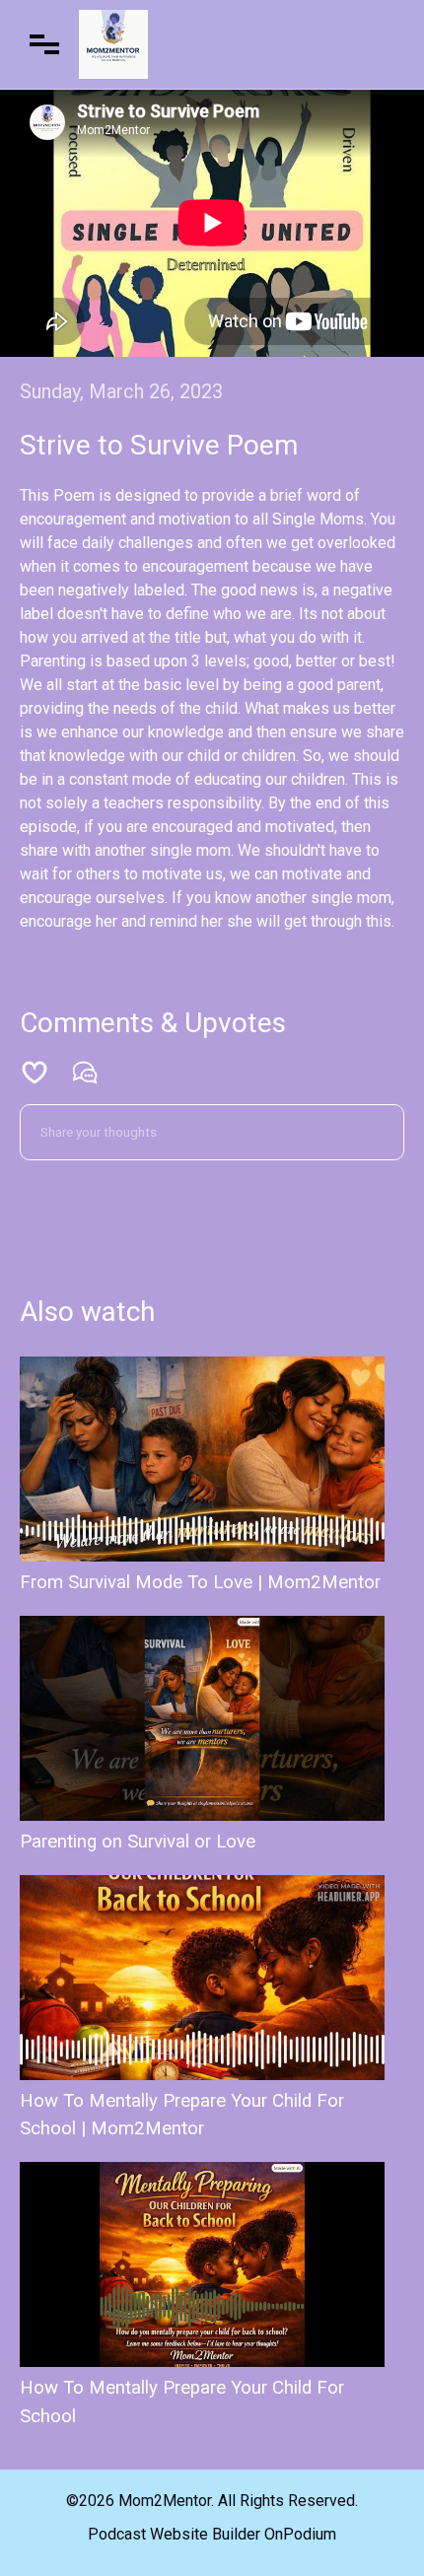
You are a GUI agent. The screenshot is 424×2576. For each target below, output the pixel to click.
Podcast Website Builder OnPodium (212, 2534)
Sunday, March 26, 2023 (121, 391)
